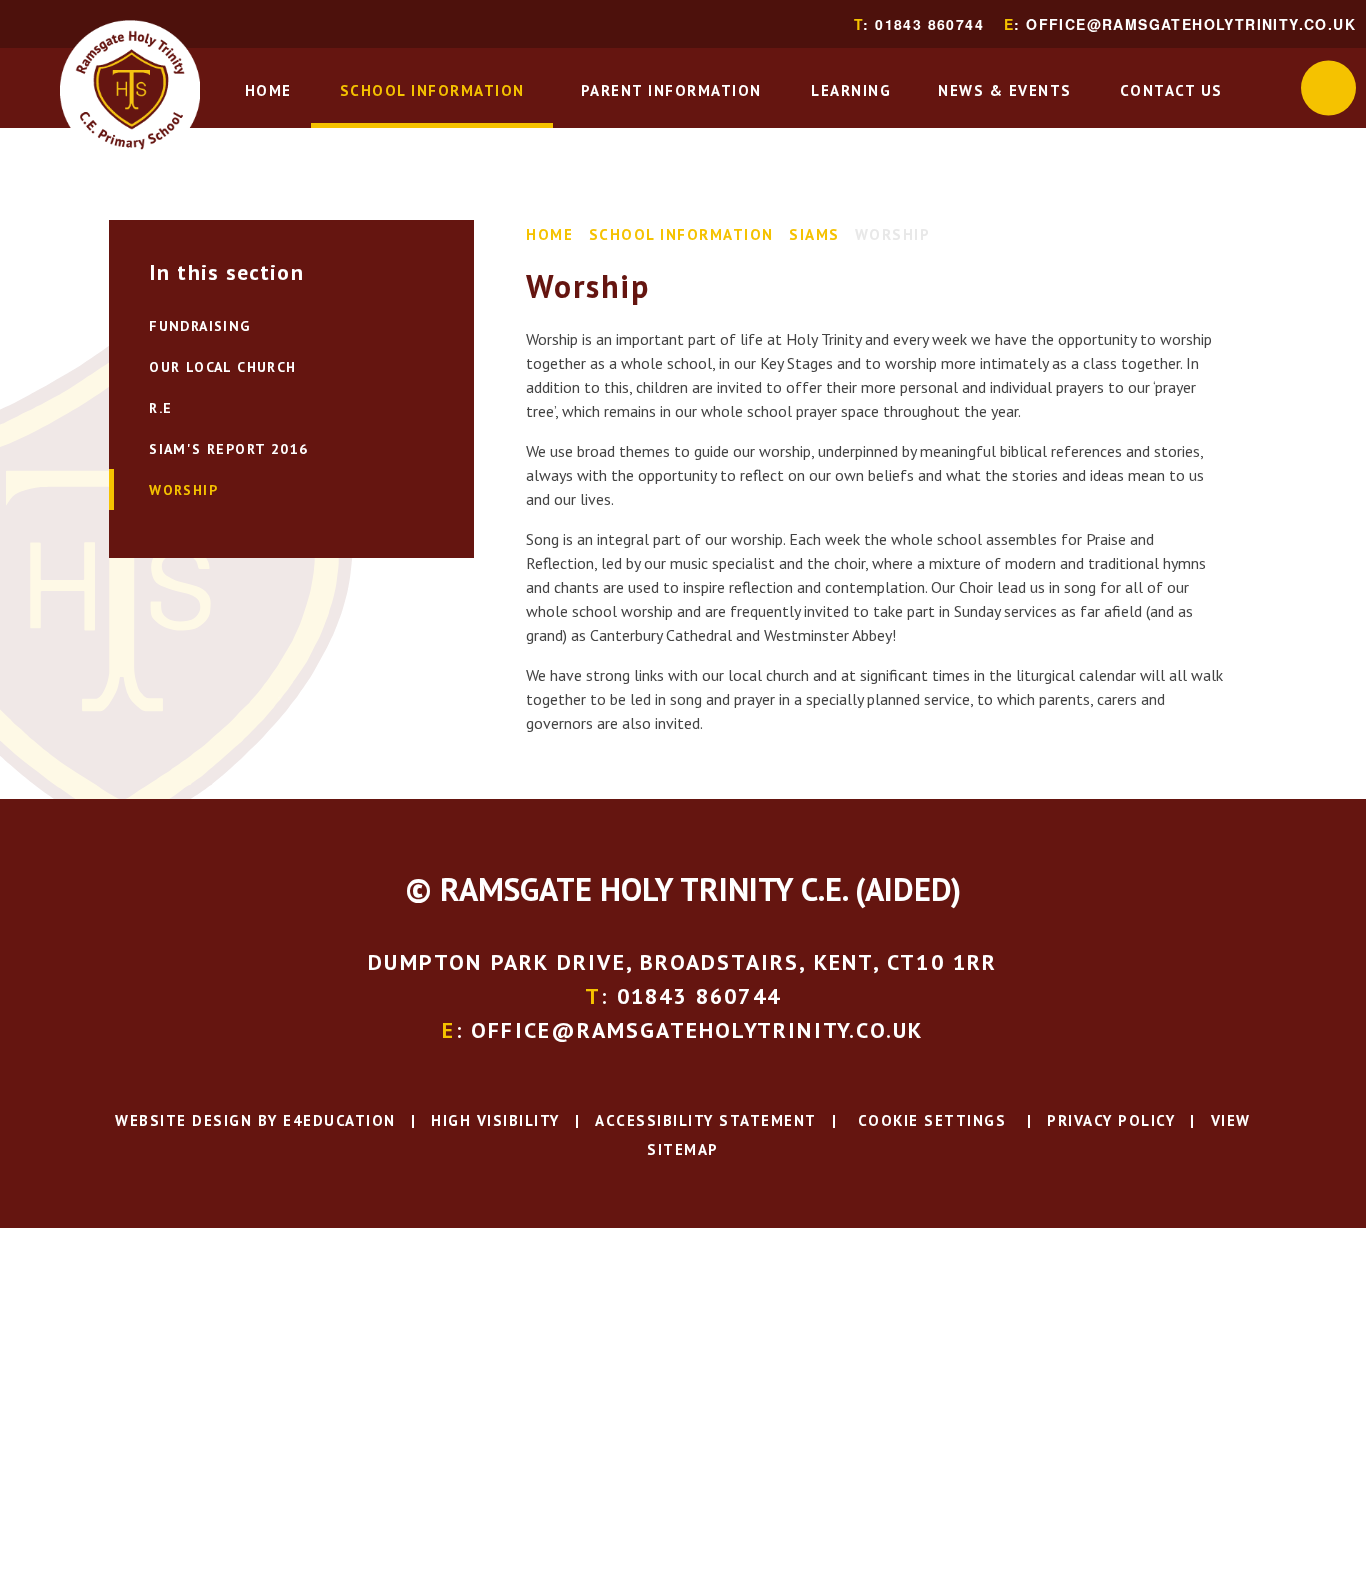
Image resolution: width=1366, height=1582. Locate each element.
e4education (339, 1120)
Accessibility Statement (706, 1120)
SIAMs (814, 234)
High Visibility (495, 1120)
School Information (681, 234)
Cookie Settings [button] (929, 1120)
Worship (893, 234)
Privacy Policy (1111, 1120)
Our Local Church (222, 367)
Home (549, 234)
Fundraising (199, 326)
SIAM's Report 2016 (228, 449)
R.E (160, 408)
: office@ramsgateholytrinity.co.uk (1180, 24)
